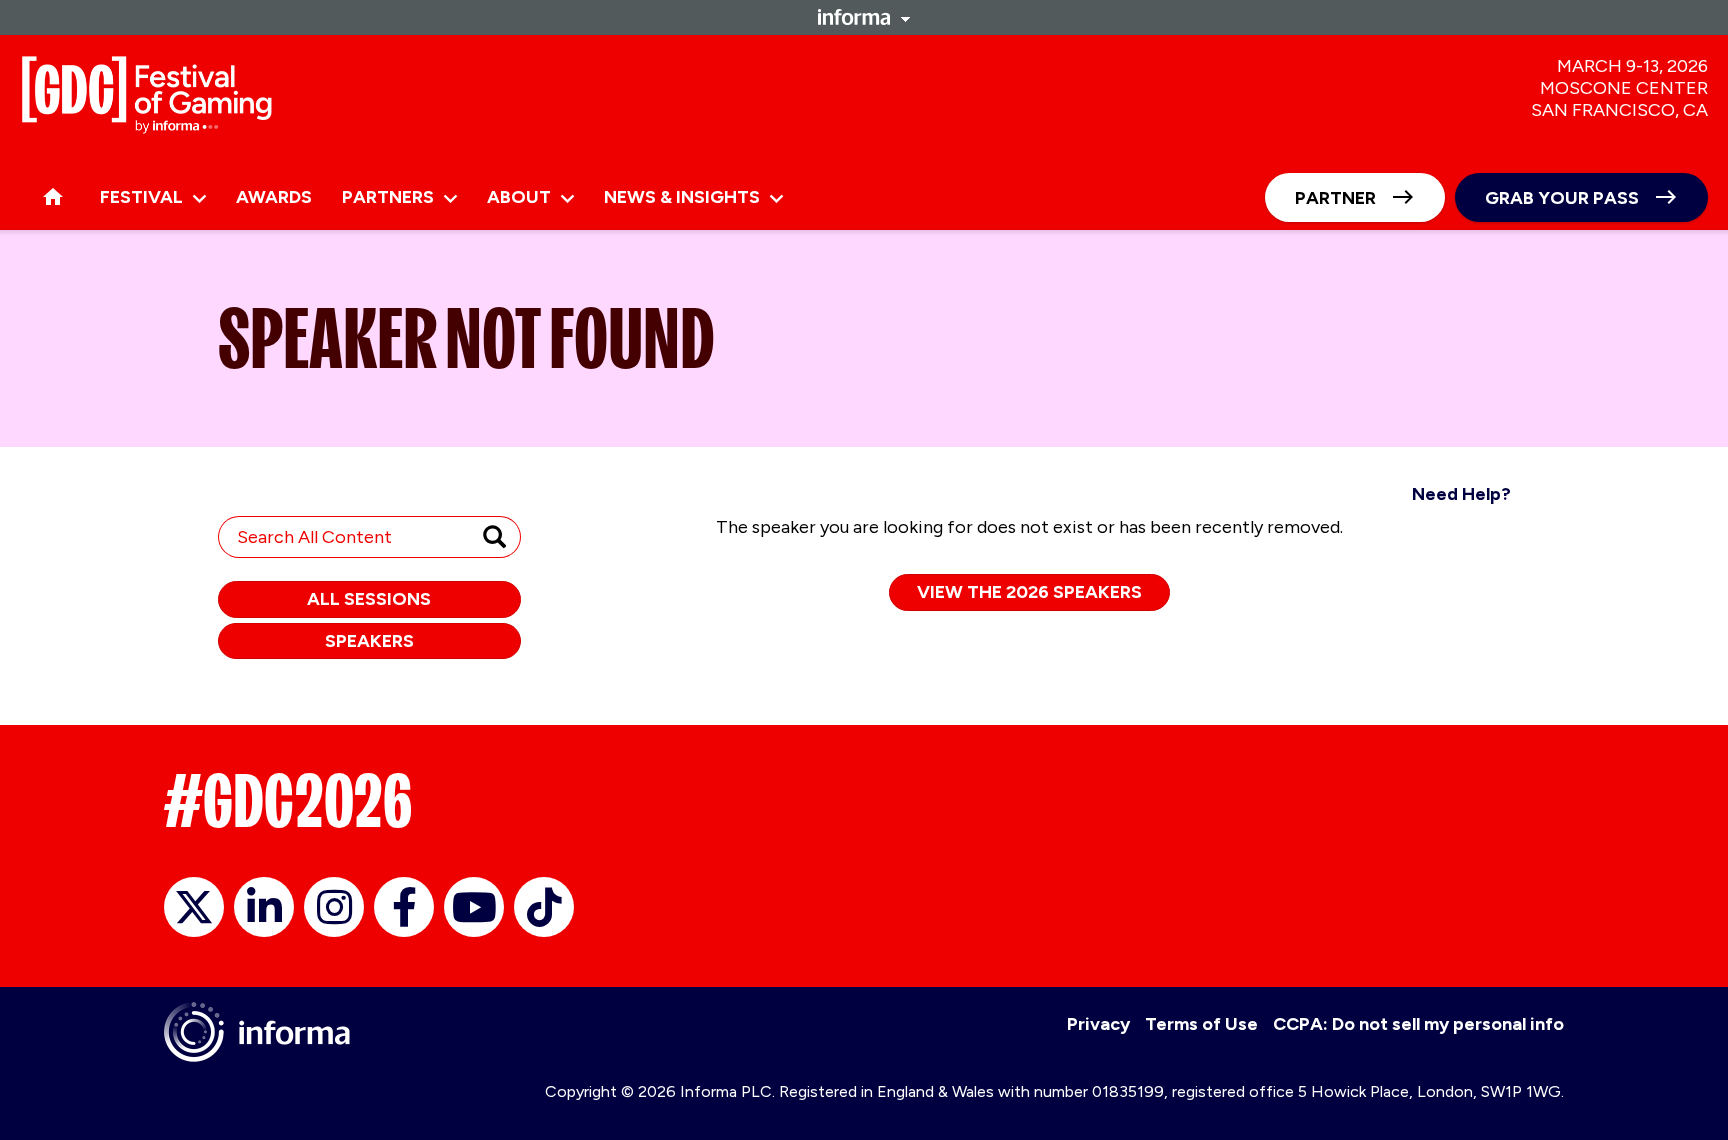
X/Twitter (194, 907)
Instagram (334, 907)
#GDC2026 (288, 801)
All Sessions (369, 599)
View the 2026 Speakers (1029, 592)
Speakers (369, 641)
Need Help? (1461, 494)
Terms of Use (1201, 1024)
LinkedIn (264, 907)
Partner (1335, 198)
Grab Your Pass (1562, 198)
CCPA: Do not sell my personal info (1418, 1024)
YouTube (474, 907)
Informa (864, 17)
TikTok (544, 907)
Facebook (404, 907)
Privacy (1098, 1024)
